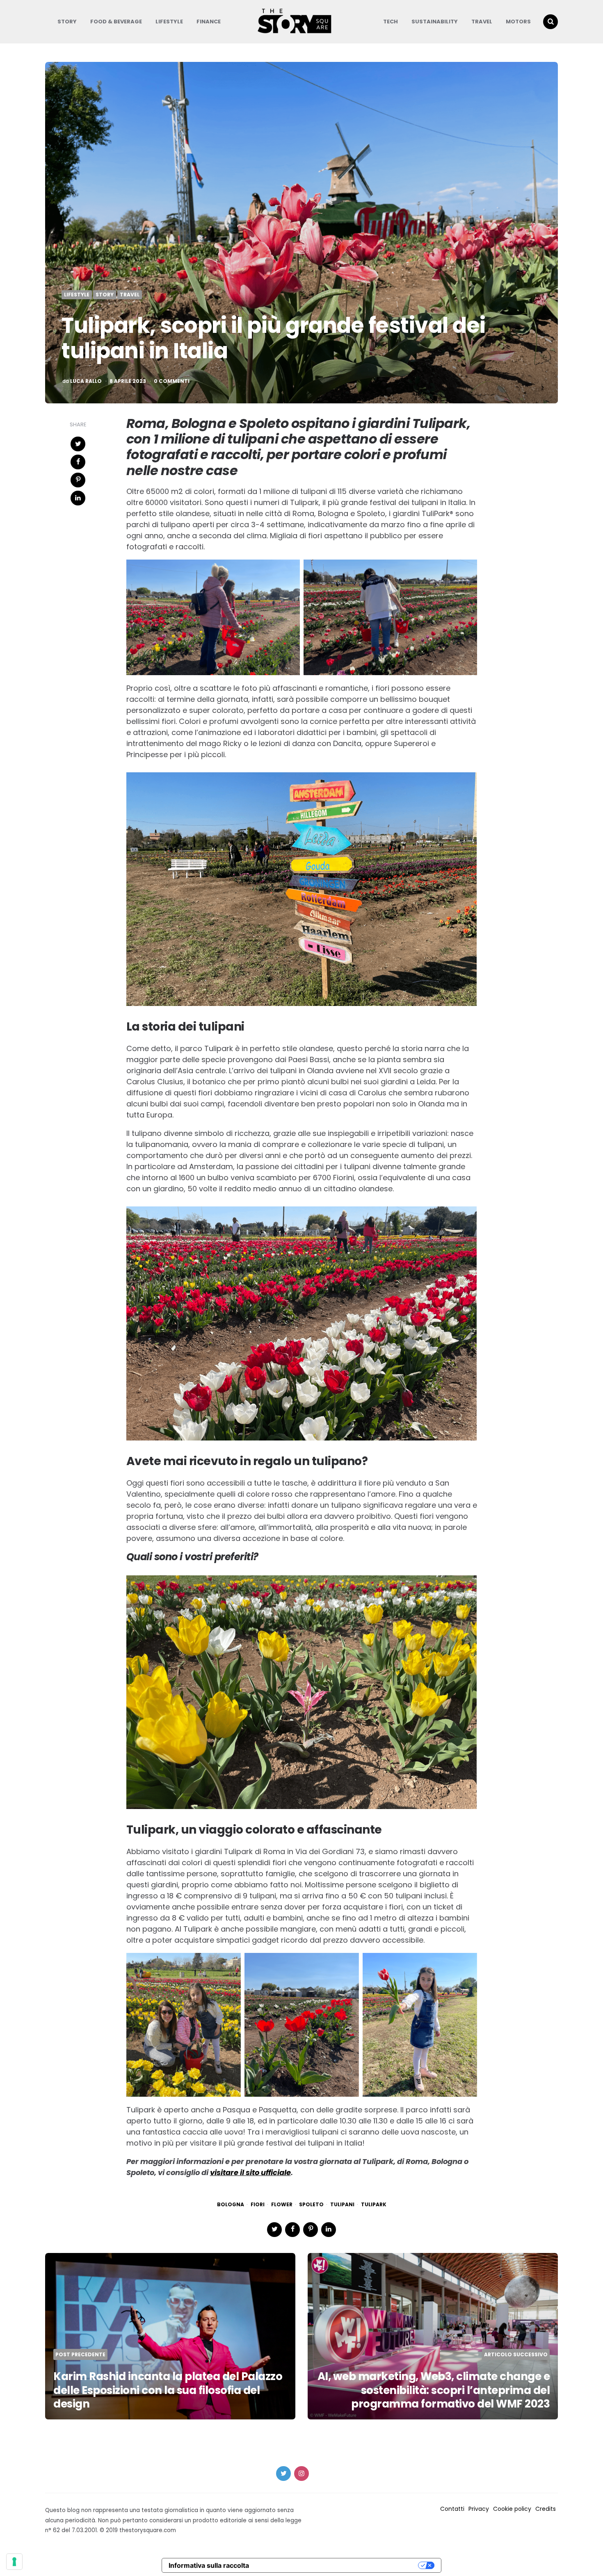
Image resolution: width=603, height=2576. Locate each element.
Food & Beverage (116, 22)
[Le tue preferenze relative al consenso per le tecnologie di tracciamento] (14, 2562)
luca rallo (86, 381)
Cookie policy (512, 2509)
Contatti (452, 2509)
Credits (546, 2509)
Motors (518, 22)
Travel (482, 22)
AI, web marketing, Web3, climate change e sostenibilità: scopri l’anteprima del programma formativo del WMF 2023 (434, 2390)
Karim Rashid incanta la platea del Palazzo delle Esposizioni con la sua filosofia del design (168, 2390)
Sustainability (435, 22)
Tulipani (342, 2205)
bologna (231, 2205)
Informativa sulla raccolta (209, 2565)
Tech (391, 22)
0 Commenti (172, 381)
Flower (282, 2205)
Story (67, 22)
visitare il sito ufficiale (250, 2172)
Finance (209, 22)
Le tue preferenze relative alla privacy (338, 2565)
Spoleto (311, 2205)
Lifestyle (169, 22)
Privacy (479, 2509)
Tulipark (374, 2205)
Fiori (258, 2205)
